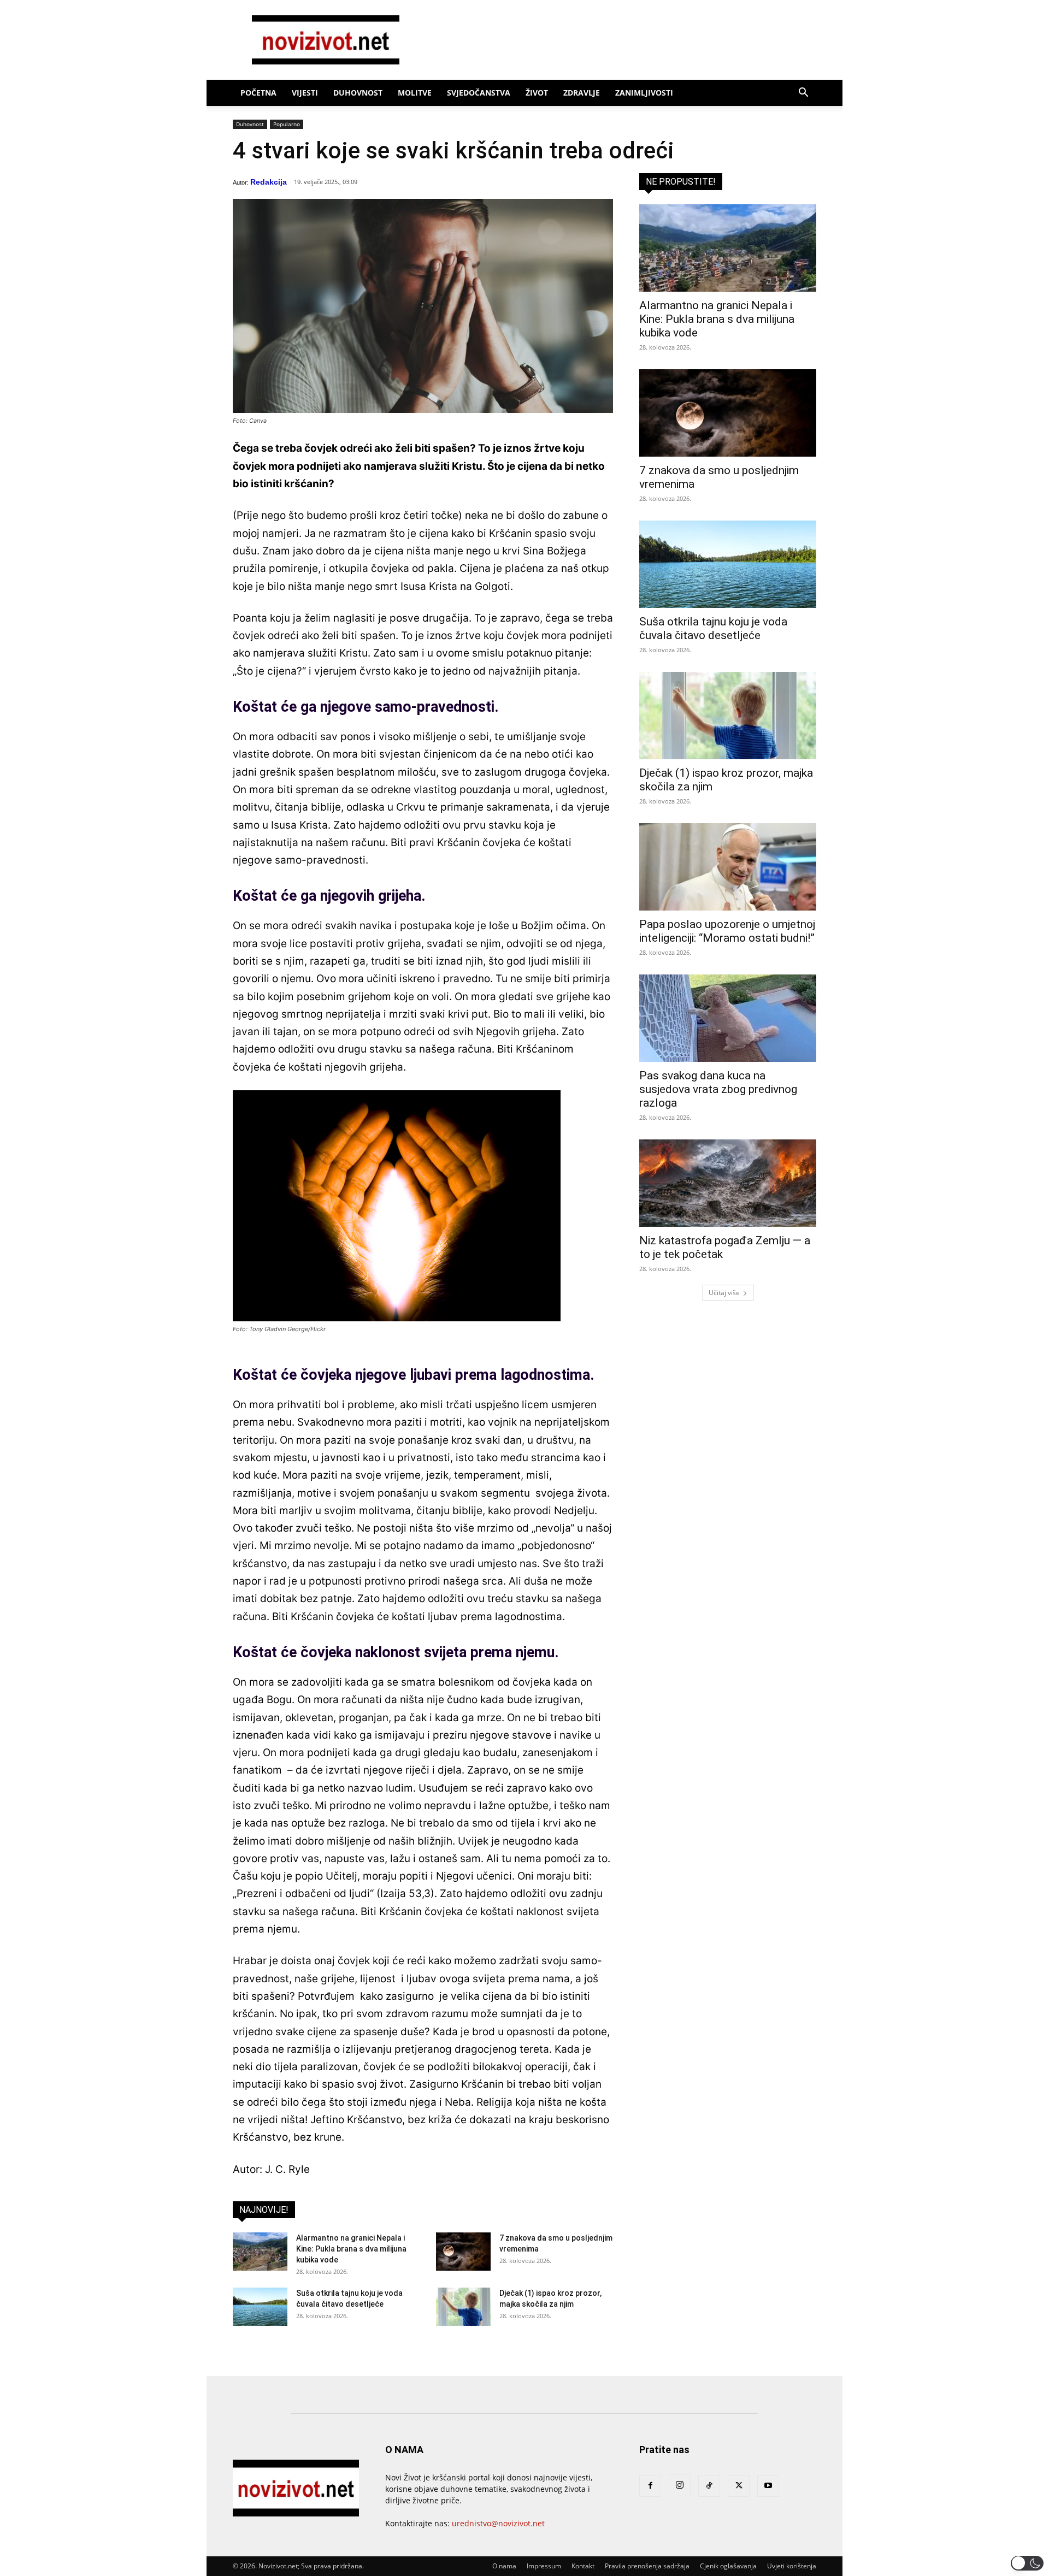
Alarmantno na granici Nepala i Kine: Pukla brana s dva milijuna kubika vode (351, 2249)
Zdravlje (582, 93)
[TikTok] (709, 2486)
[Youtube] (768, 2486)
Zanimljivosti (644, 93)
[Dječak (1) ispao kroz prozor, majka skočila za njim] (463, 2307)
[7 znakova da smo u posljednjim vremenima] (463, 2252)
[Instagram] (680, 2485)
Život (537, 93)
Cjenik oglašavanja (728, 2566)
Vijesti (305, 93)
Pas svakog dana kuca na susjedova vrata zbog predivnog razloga (718, 1089)
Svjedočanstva (479, 93)
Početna (258, 93)
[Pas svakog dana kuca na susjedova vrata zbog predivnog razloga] (728, 1018)
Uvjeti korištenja (792, 2566)
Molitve (415, 93)
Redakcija (269, 182)
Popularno (287, 124)
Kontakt (583, 2566)
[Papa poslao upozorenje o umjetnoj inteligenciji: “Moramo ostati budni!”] (728, 867)
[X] (739, 2486)
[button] (803, 94)
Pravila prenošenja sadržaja (647, 2566)
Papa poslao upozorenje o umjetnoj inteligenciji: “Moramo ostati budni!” (727, 931)
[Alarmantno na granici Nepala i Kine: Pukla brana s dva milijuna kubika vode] (260, 2252)
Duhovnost (358, 93)
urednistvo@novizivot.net (498, 2523)
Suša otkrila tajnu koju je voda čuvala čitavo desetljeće (713, 628)
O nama (504, 2566)
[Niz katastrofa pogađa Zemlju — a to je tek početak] (728, 1183)
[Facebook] (650, 2486)
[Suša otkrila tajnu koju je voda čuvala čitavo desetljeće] (260, 2307)
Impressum (544, 2566)
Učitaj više (724, 1293)
